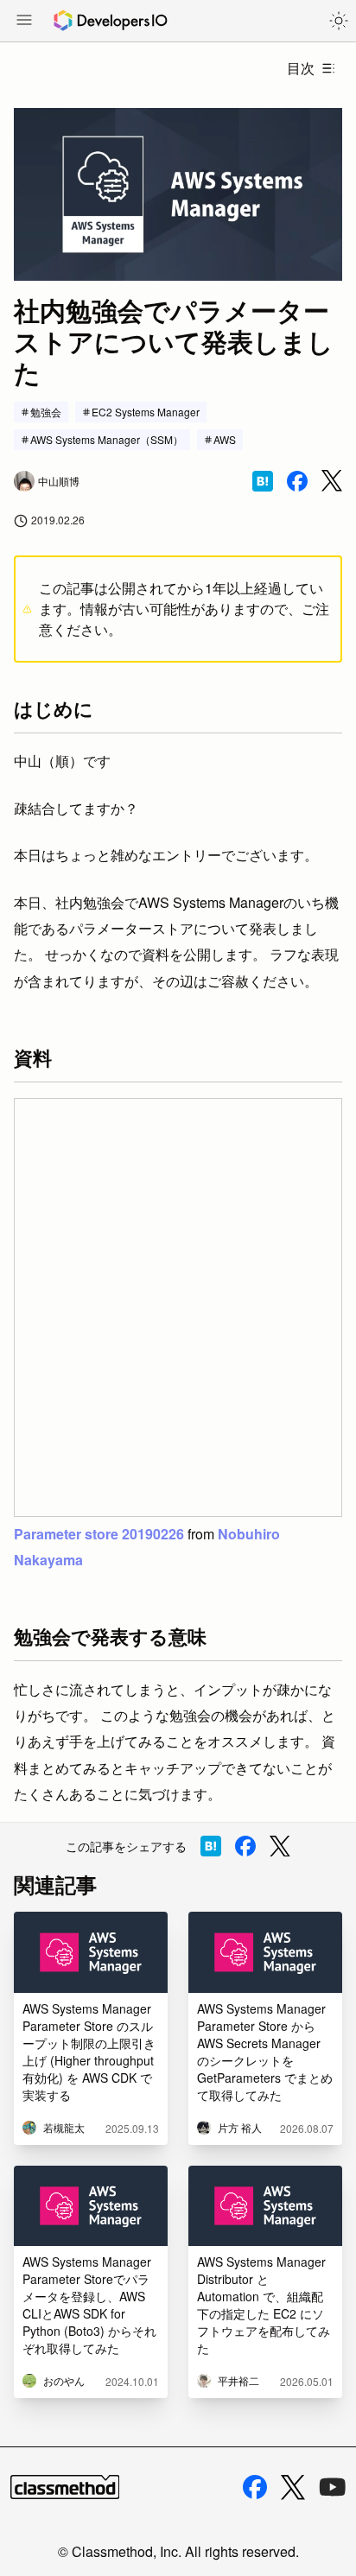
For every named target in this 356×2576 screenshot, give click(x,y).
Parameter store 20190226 (99, 1534)
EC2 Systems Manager (146, 412)
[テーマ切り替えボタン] (339, 21)
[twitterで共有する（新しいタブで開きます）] (332, 481)
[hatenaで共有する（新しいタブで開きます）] (263, 481)
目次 (301, 68)
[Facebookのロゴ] (255, 2487)
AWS (225, 439)
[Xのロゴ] (293, 2487)
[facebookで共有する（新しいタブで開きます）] (297, 481)
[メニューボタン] (24, 22)
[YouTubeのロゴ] (333, 2487)
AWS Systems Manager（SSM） (107, 439)
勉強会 (46, 412)
